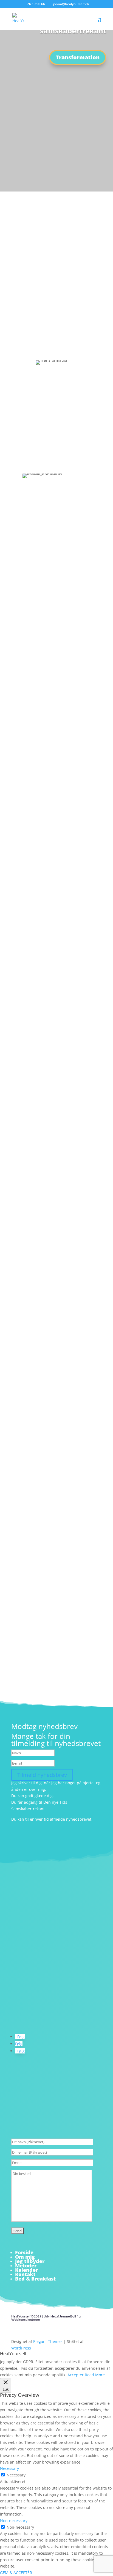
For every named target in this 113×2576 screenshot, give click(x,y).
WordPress (21, 2348)
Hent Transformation (57, 1667)
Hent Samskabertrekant (48, 1448)
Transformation (78, 57)
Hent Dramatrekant (43, 1051)
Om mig (25, 2257)
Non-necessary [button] (14, 2521)
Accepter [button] (76, 2375)
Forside (24, 2252)
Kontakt (25, 2274)
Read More (95, 2375)
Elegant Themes (48, 2341)
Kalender (26, 2270)
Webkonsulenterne (26, 2320)
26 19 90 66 (90, 310)
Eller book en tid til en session (56, 345)
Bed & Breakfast (35, 2279)
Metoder (26, 2265)
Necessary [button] (9, 2468)
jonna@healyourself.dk (34, 1991)
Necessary (16, 2475)
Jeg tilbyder (30, 2261)
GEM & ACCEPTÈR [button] (16, 2573)
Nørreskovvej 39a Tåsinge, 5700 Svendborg (55, 2018)
